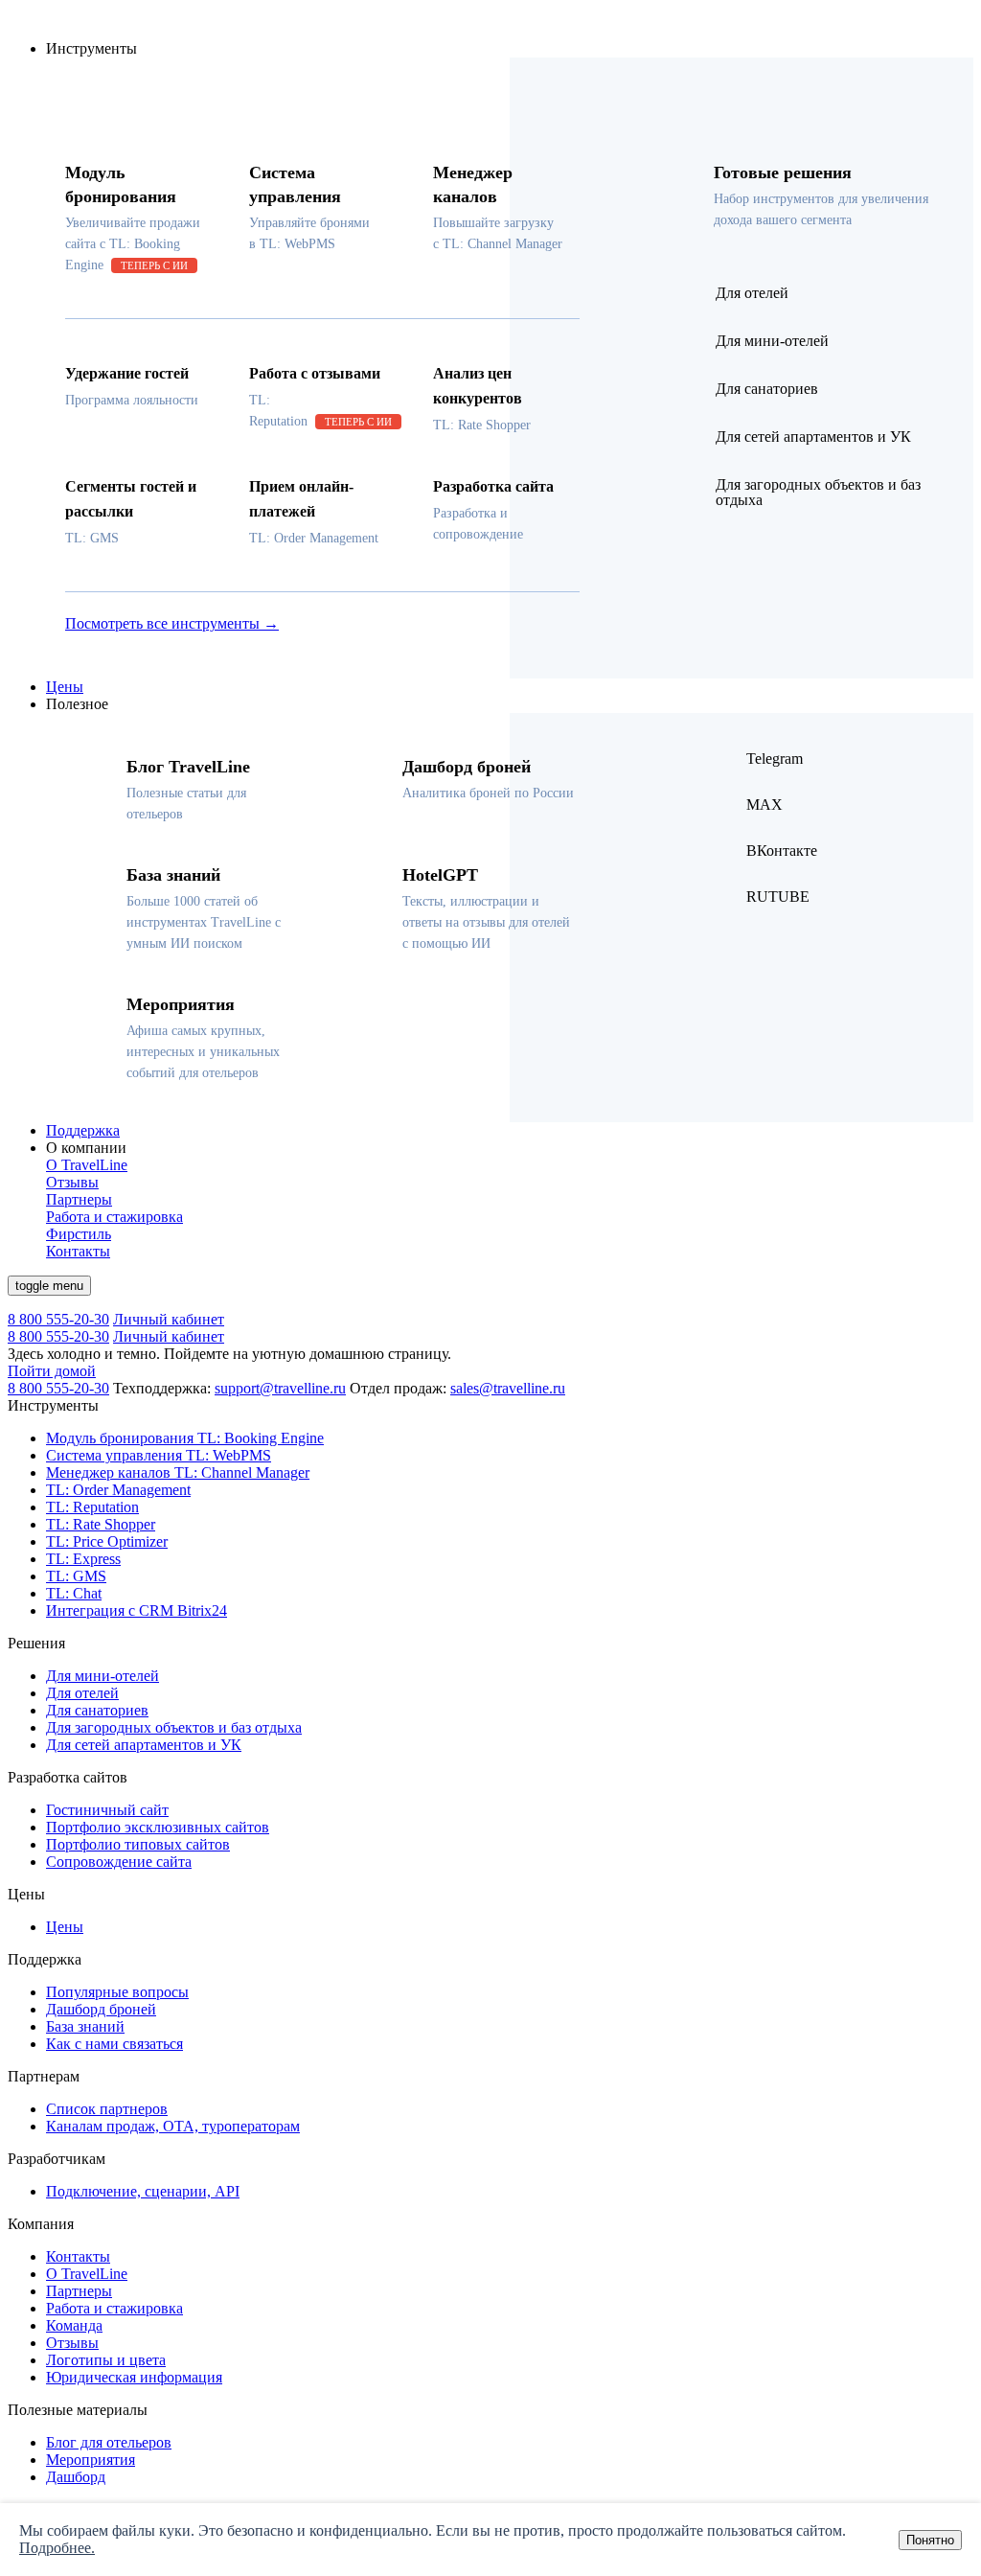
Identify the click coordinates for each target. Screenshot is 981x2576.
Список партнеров (107, 2109)
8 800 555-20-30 (58, 1319)
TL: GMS (76, 1576)
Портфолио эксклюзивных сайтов (158, 1827)
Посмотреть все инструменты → (172, 623)
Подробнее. (57, 2548)
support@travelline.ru (280, 1388)
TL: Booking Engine (185, 1438)
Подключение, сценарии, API (143, 2191)
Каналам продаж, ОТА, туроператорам (173, 2126)
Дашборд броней (101, 2009)
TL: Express (83, 1559)
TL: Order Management (118, 1490)
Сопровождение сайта (119, 1862)
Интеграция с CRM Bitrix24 (137, 1610)
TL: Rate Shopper (101, 1524)
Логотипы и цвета (106, 2360)
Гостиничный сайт (107, 1810)
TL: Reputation (92, 1507)
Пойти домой (52, 1371)
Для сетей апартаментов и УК (144, 1745)
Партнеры (79, 2291)
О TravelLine (87, 2274)
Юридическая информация (134, 2377)
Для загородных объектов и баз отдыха (174, 1727)
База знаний (85, 2026)
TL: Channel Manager (178, 1472)
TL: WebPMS (159, 1455)
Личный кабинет (169, 1319)
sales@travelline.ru (508, 1388)
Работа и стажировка (114, 2308)
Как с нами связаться (114, 2044)
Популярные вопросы (117, 1992)
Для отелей (82, 1693)
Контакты (78, 2256)
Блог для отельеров (109, 2442)
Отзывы (72, 2343)
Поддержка (83, 1130)
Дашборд (76, 2477)
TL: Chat (74, 1593)
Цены (65, 687)
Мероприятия (91, 2460)
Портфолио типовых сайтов (138, 1844)
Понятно (930, 2540)
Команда (74, 2325)
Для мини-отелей (103, 1676)
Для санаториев (97, 1710)
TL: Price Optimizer (107, 1541)
